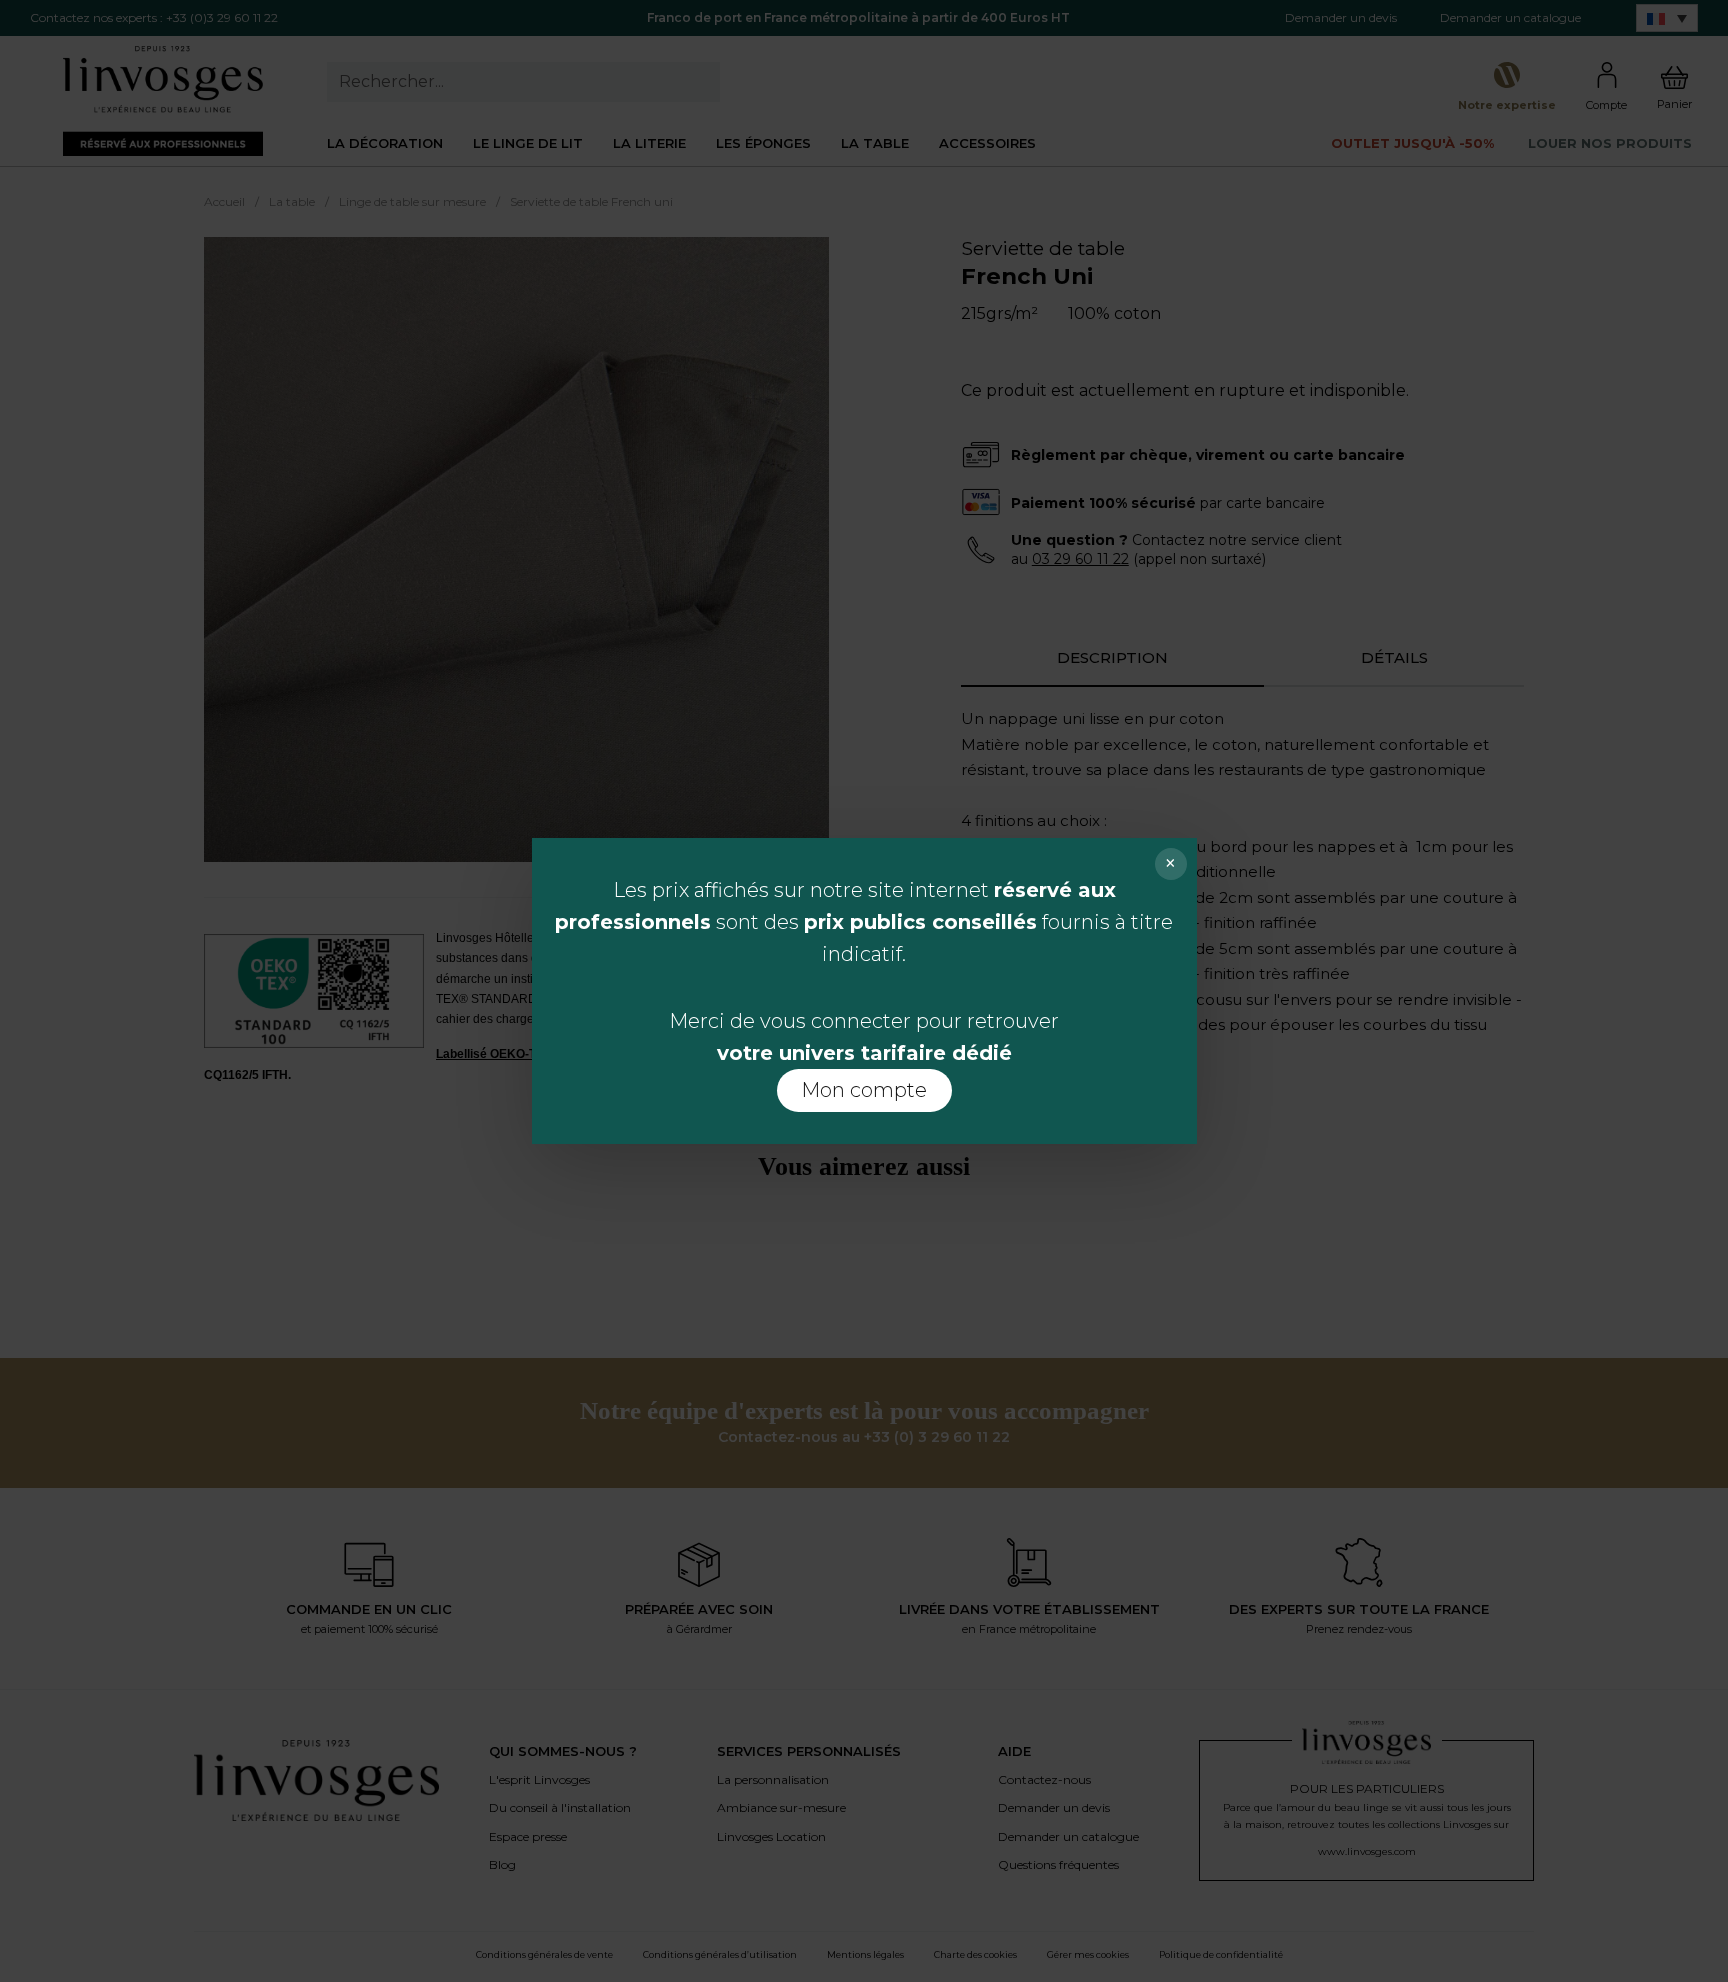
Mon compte (864, 1090)
